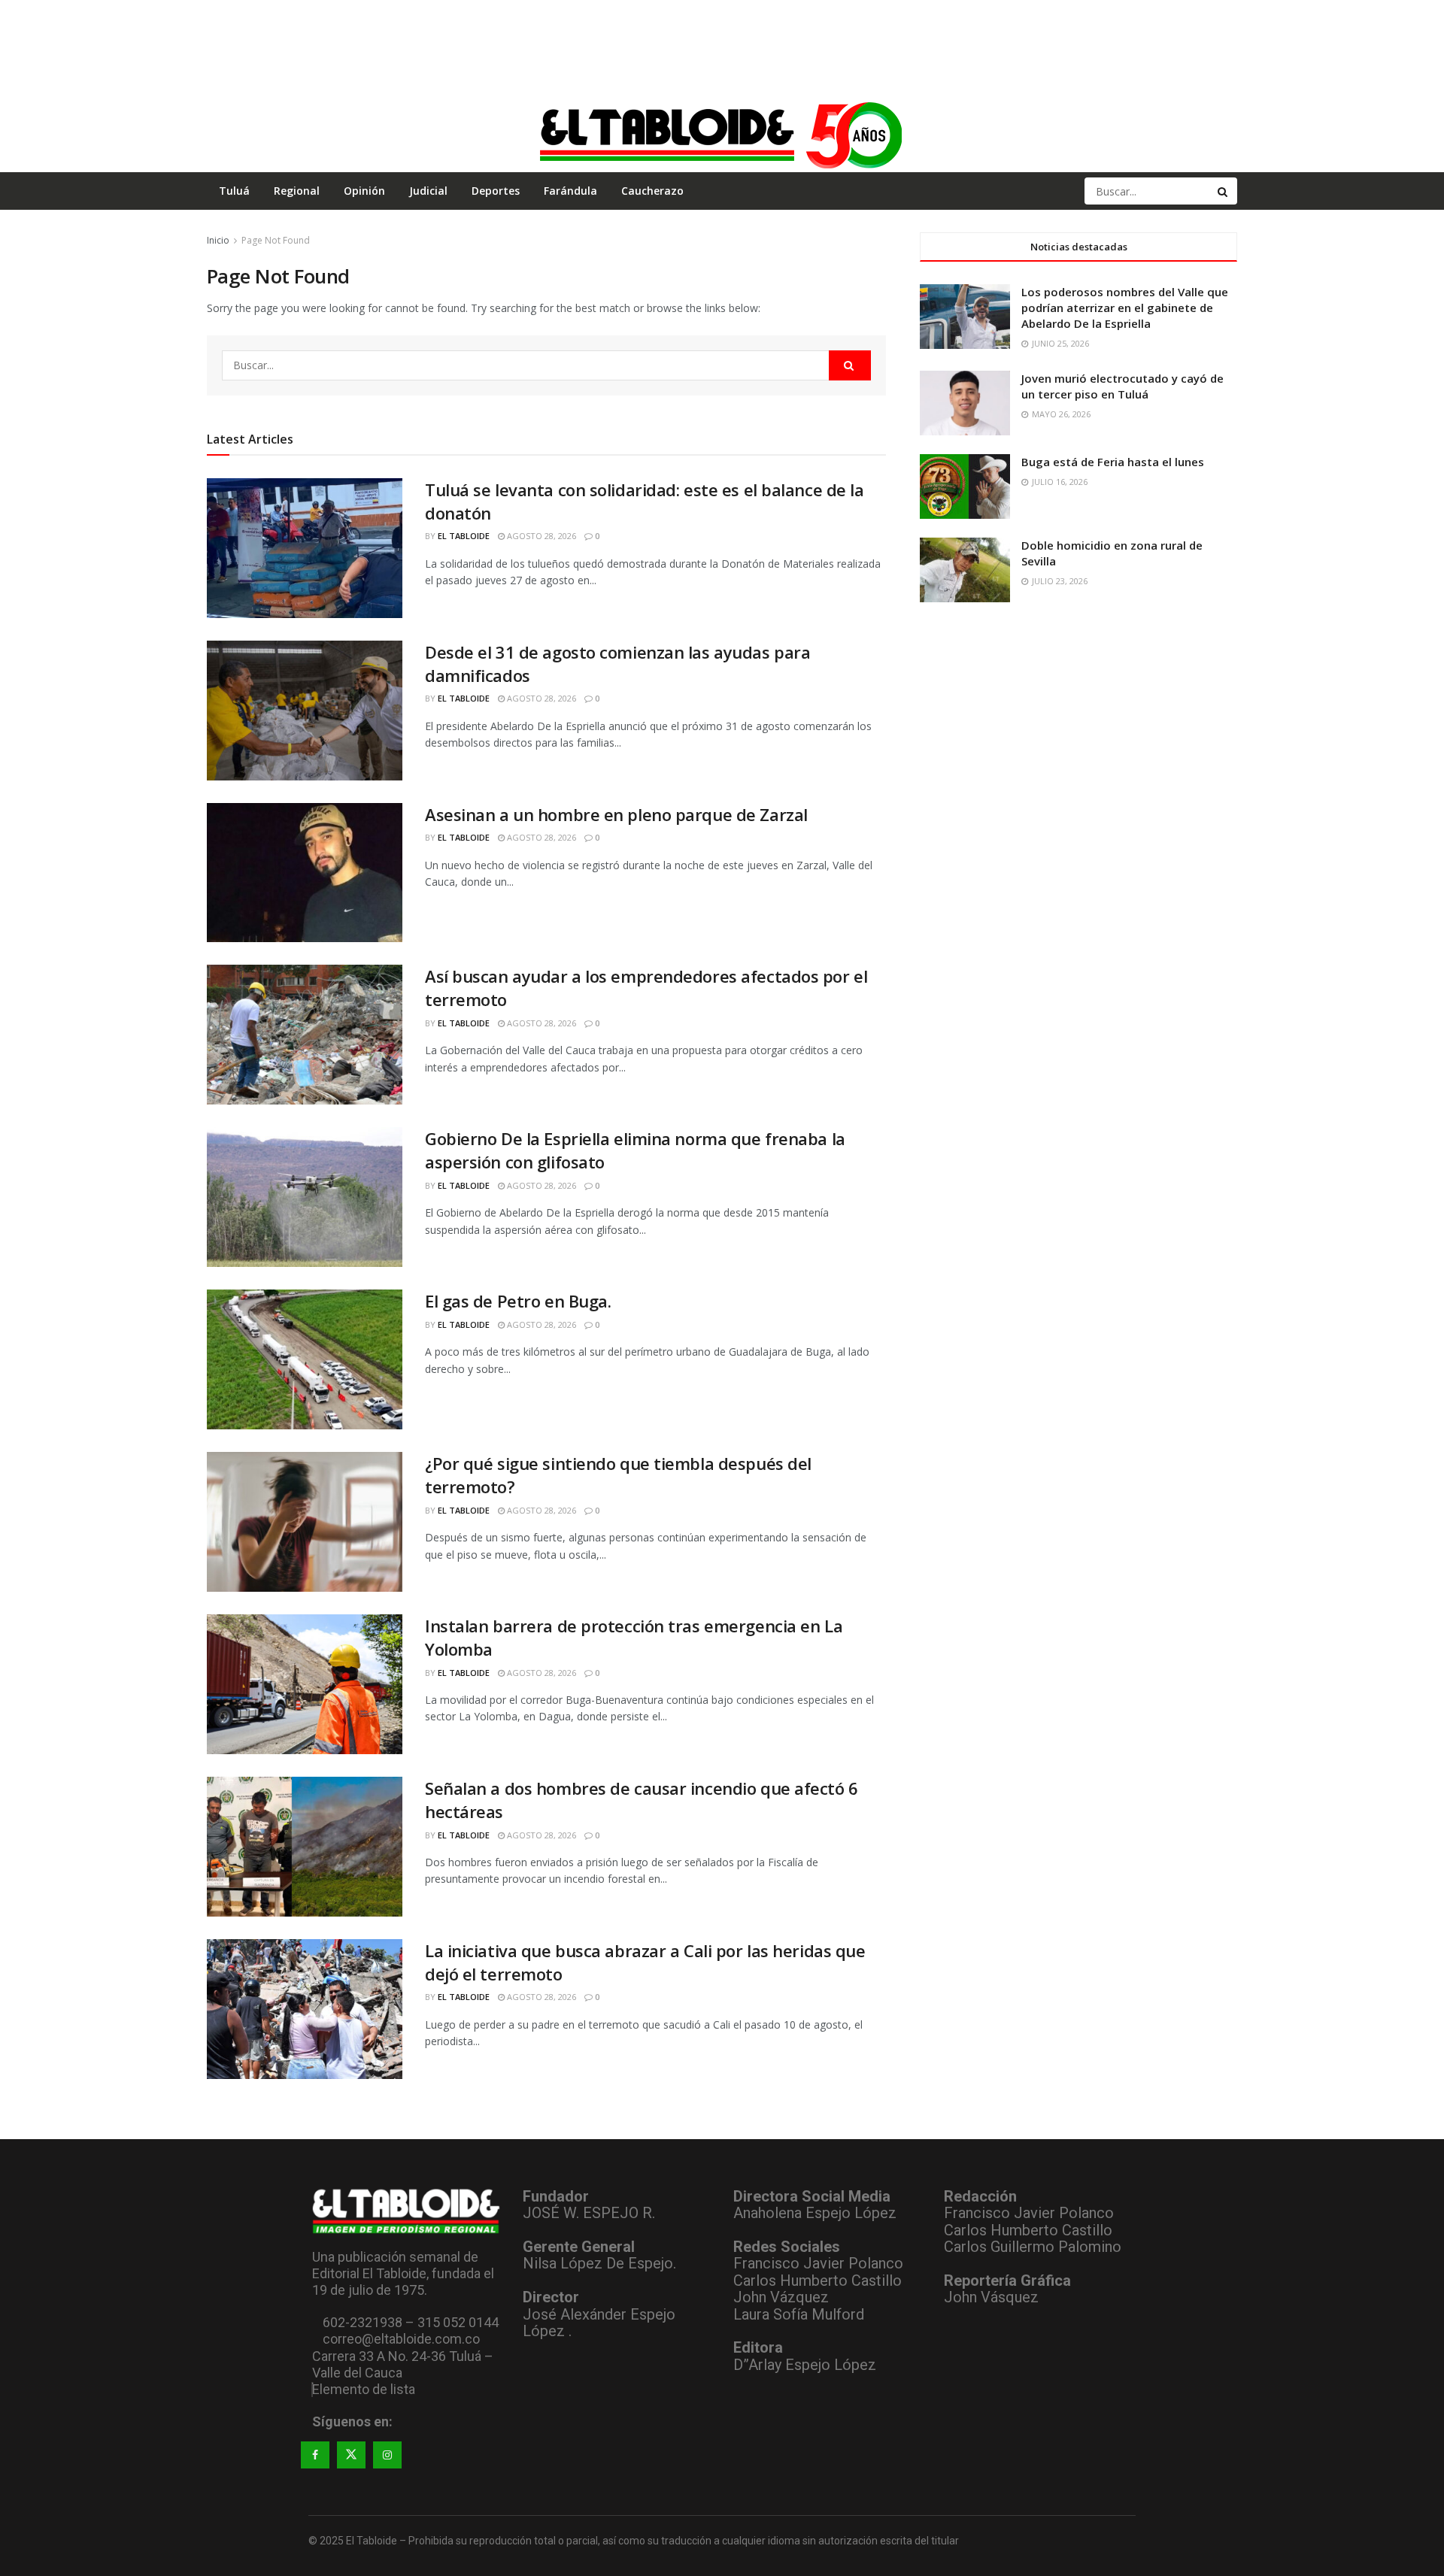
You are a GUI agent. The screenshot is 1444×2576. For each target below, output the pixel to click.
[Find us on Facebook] (315, 2455)
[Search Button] (1224, 191)
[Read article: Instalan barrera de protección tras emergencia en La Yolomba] (305, 1684)
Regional (297, 191)
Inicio (218, 240)
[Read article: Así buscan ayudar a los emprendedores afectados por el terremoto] (305, 1035)
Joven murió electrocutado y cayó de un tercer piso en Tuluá (1122, 386)
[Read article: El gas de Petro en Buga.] (305, 1359)
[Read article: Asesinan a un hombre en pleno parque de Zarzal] (305, 873)
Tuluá (234, 191)
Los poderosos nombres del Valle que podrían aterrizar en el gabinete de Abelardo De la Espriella (1125, 308)
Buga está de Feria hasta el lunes (1113, 462)
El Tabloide (464, 536)
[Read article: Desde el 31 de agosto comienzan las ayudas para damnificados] (305, 711)
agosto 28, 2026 (540, 536)
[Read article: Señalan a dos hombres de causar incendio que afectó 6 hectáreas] (305, 1847)
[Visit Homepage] (722, 135)
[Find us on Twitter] (351, 2455)
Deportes (496, 191)
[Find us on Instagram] (387, 2455)
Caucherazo (652, 191)
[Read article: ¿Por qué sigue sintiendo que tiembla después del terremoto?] (305, 1522)
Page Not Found (276, 240)
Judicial (428, 191)
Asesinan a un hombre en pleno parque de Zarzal (616, 814)
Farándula (570, 191)
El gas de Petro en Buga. (518, 1301)
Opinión (364, 191)
